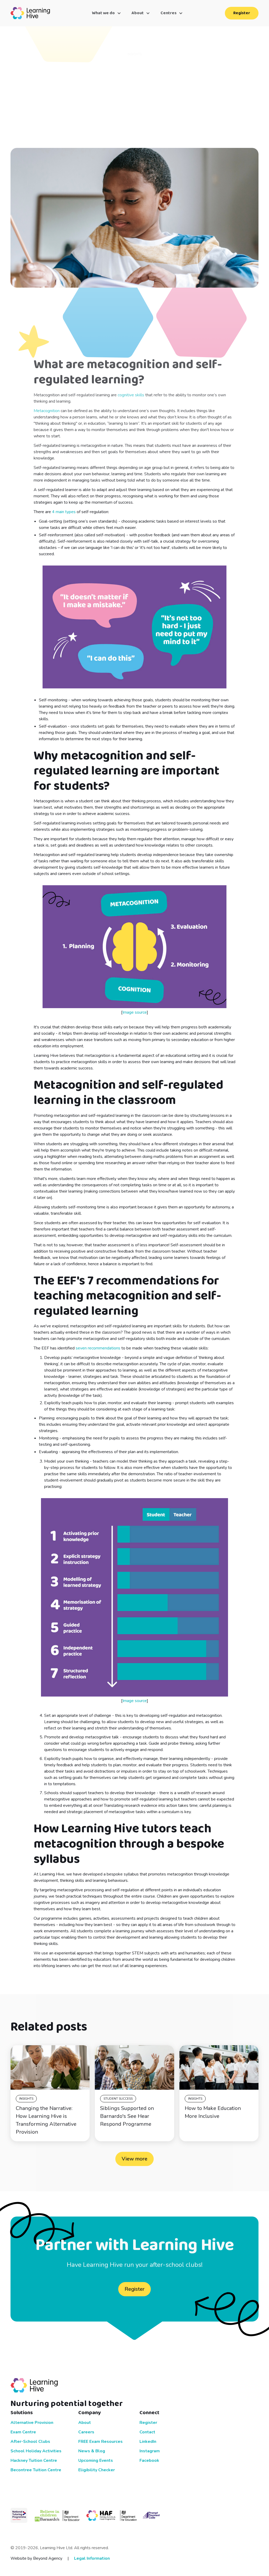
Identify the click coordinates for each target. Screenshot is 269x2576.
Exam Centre (23, 2432)
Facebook (149, 2460)
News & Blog (92, 2451)
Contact (147, 2432)
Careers (86, 2432)
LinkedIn (148, 2442)
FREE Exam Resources (100, 2442)
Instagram (150, 2451)
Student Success (118, 2099)
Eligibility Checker (97, 2470)
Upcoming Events (96, 2460)
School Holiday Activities (36, 2451)
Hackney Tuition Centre (34, 2460)
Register (242, 13)
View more (134, 2159)
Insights (26, 2099)
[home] (30, 13)
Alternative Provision (32, 2423)
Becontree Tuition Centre (36, 2470)
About (85, 2423)
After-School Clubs (30, 2442)
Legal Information (92, 2558)
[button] (107, 13)
